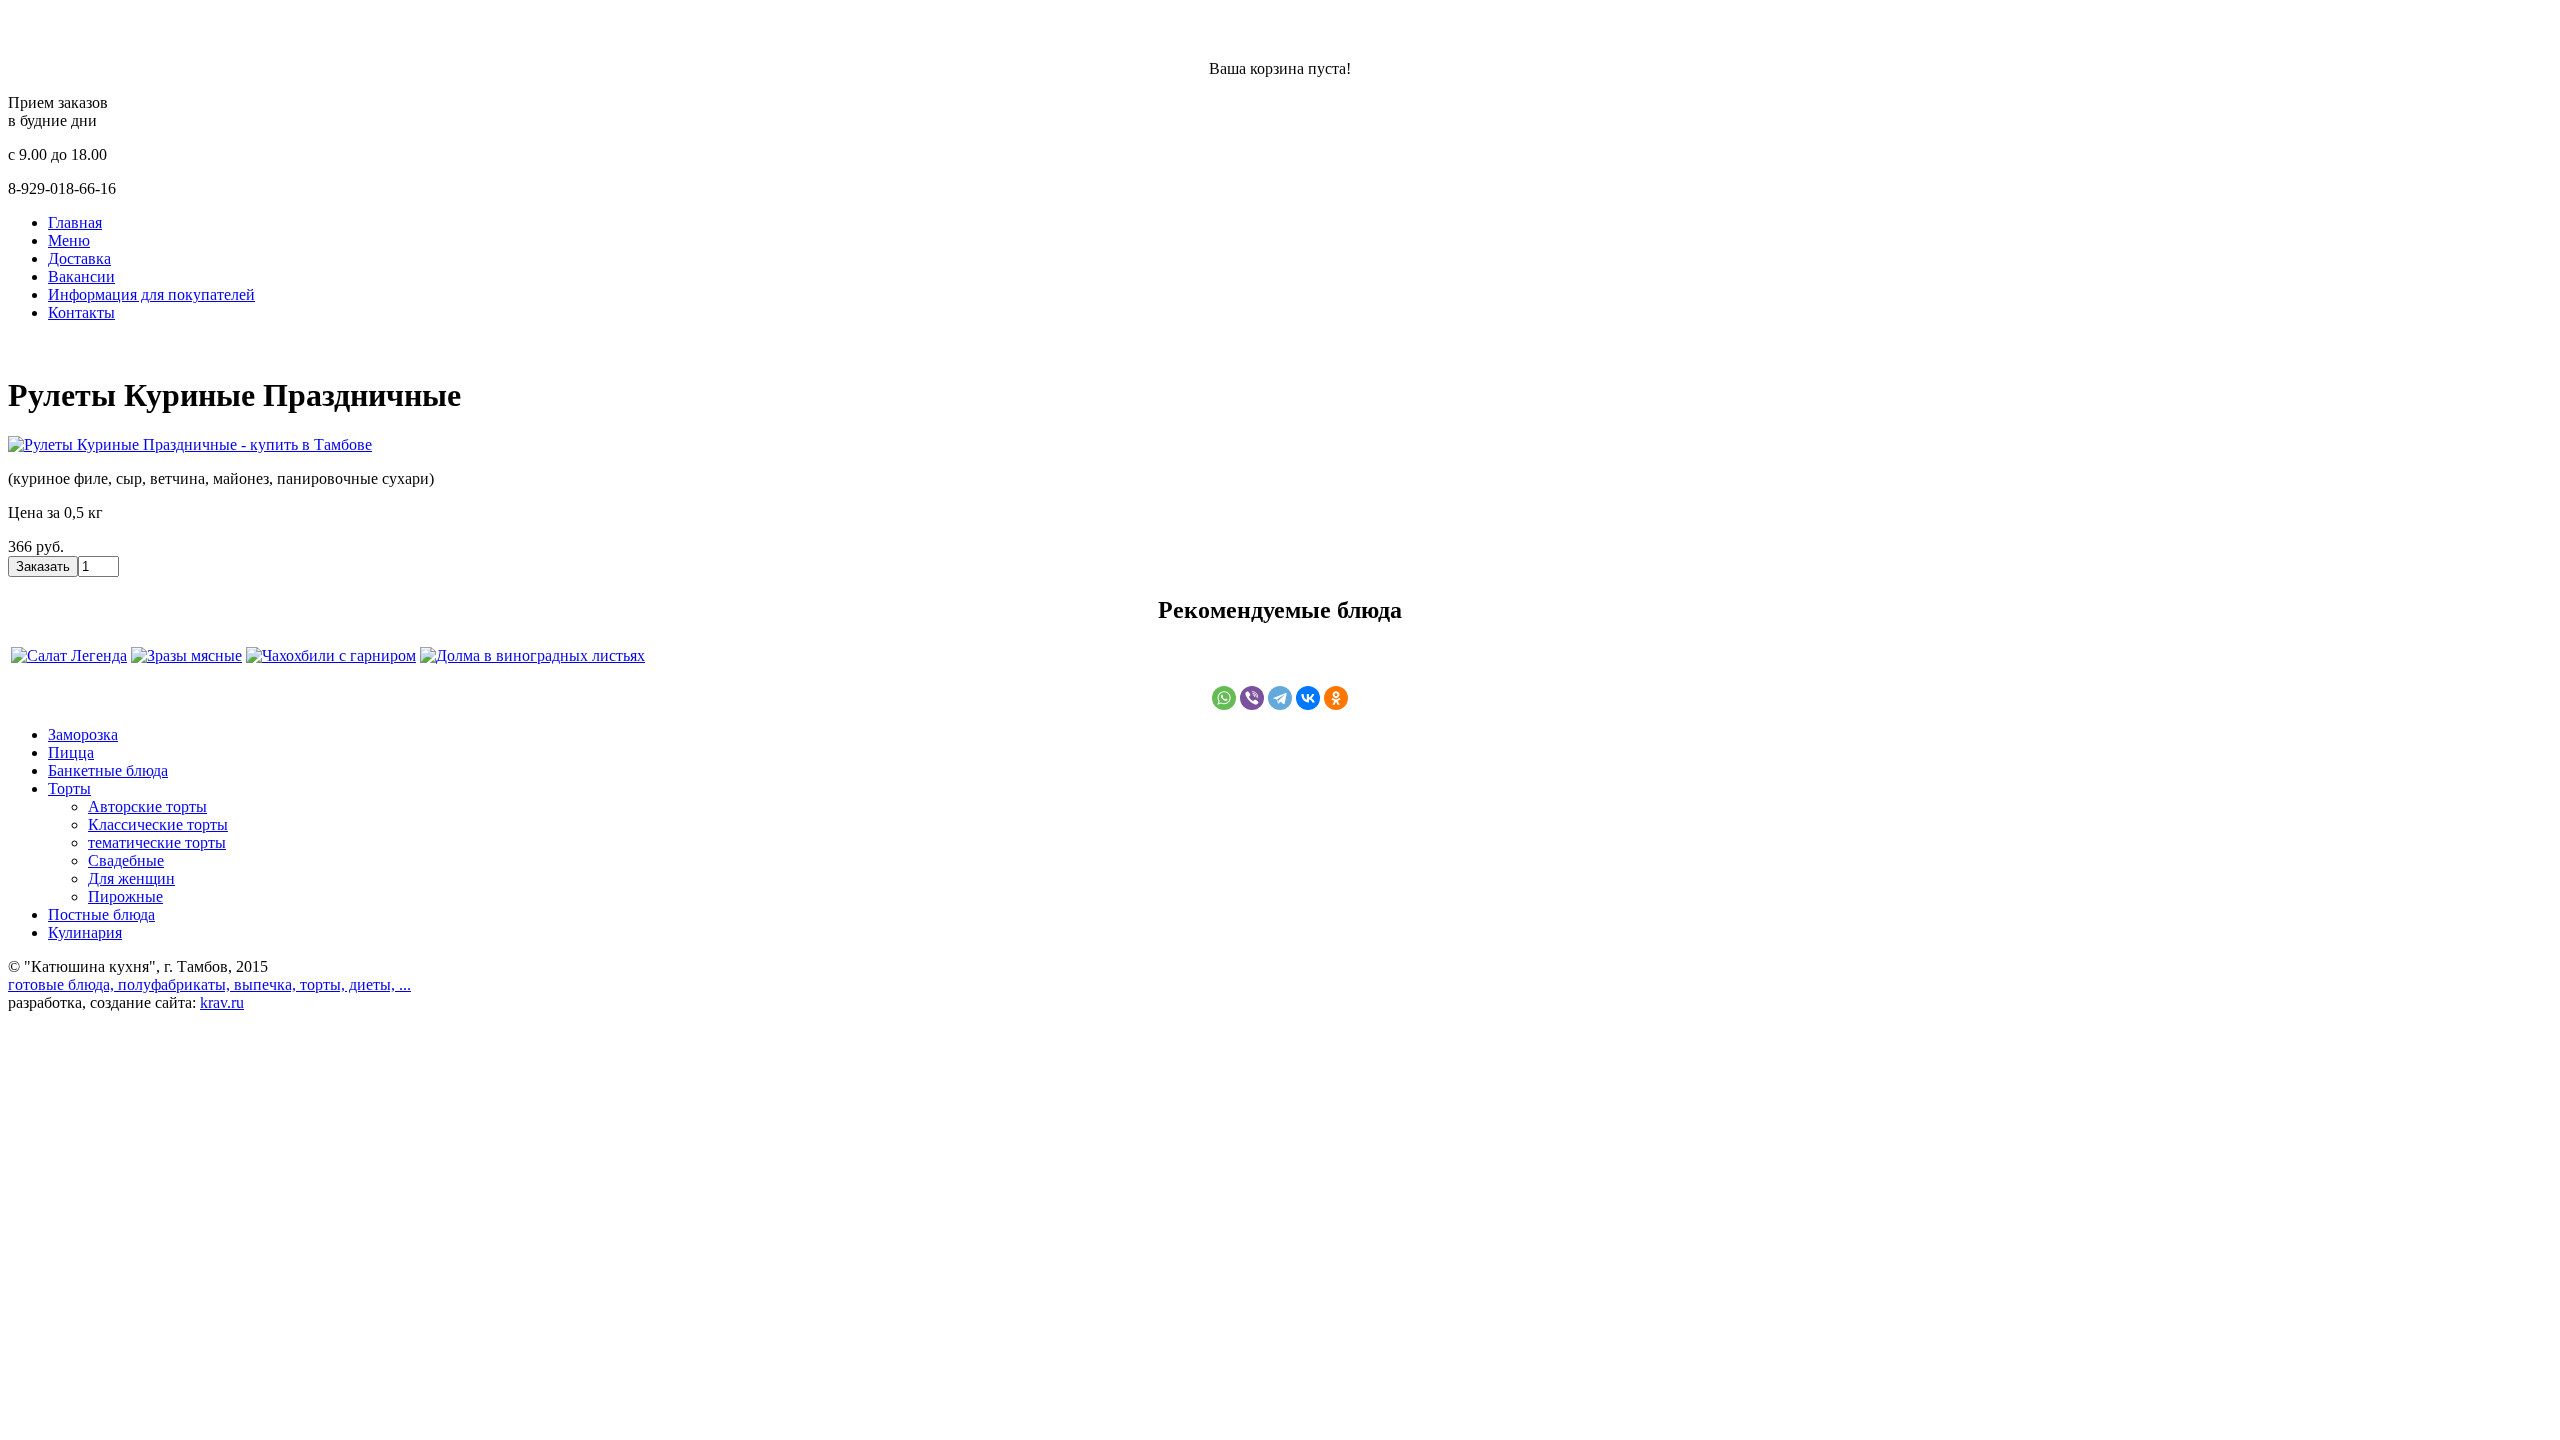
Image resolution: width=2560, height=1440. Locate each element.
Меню (69, 240)
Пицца (71, 752)
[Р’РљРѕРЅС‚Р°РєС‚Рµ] (1308, 698)
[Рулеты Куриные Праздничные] (190, 444)
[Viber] (1252, 698)
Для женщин (131, 878)
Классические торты (158, 824)
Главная (75, 222)
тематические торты (157, 842)
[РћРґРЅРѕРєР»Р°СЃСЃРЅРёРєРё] (1336, 698)
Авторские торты (147, 806)
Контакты (81, 312)
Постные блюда (101, 914)
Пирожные (125, 896)
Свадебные (126, 860)
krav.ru (222, 1002)
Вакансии (81, 276)
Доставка (79, 258)
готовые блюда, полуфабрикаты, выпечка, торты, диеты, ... (209, 984)
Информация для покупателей (151, 294)
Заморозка (83, 734)
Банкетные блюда (108, 770)
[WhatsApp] (1224, 698)
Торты (69, 788)
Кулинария (85, 932)
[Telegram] (1280, 698)
